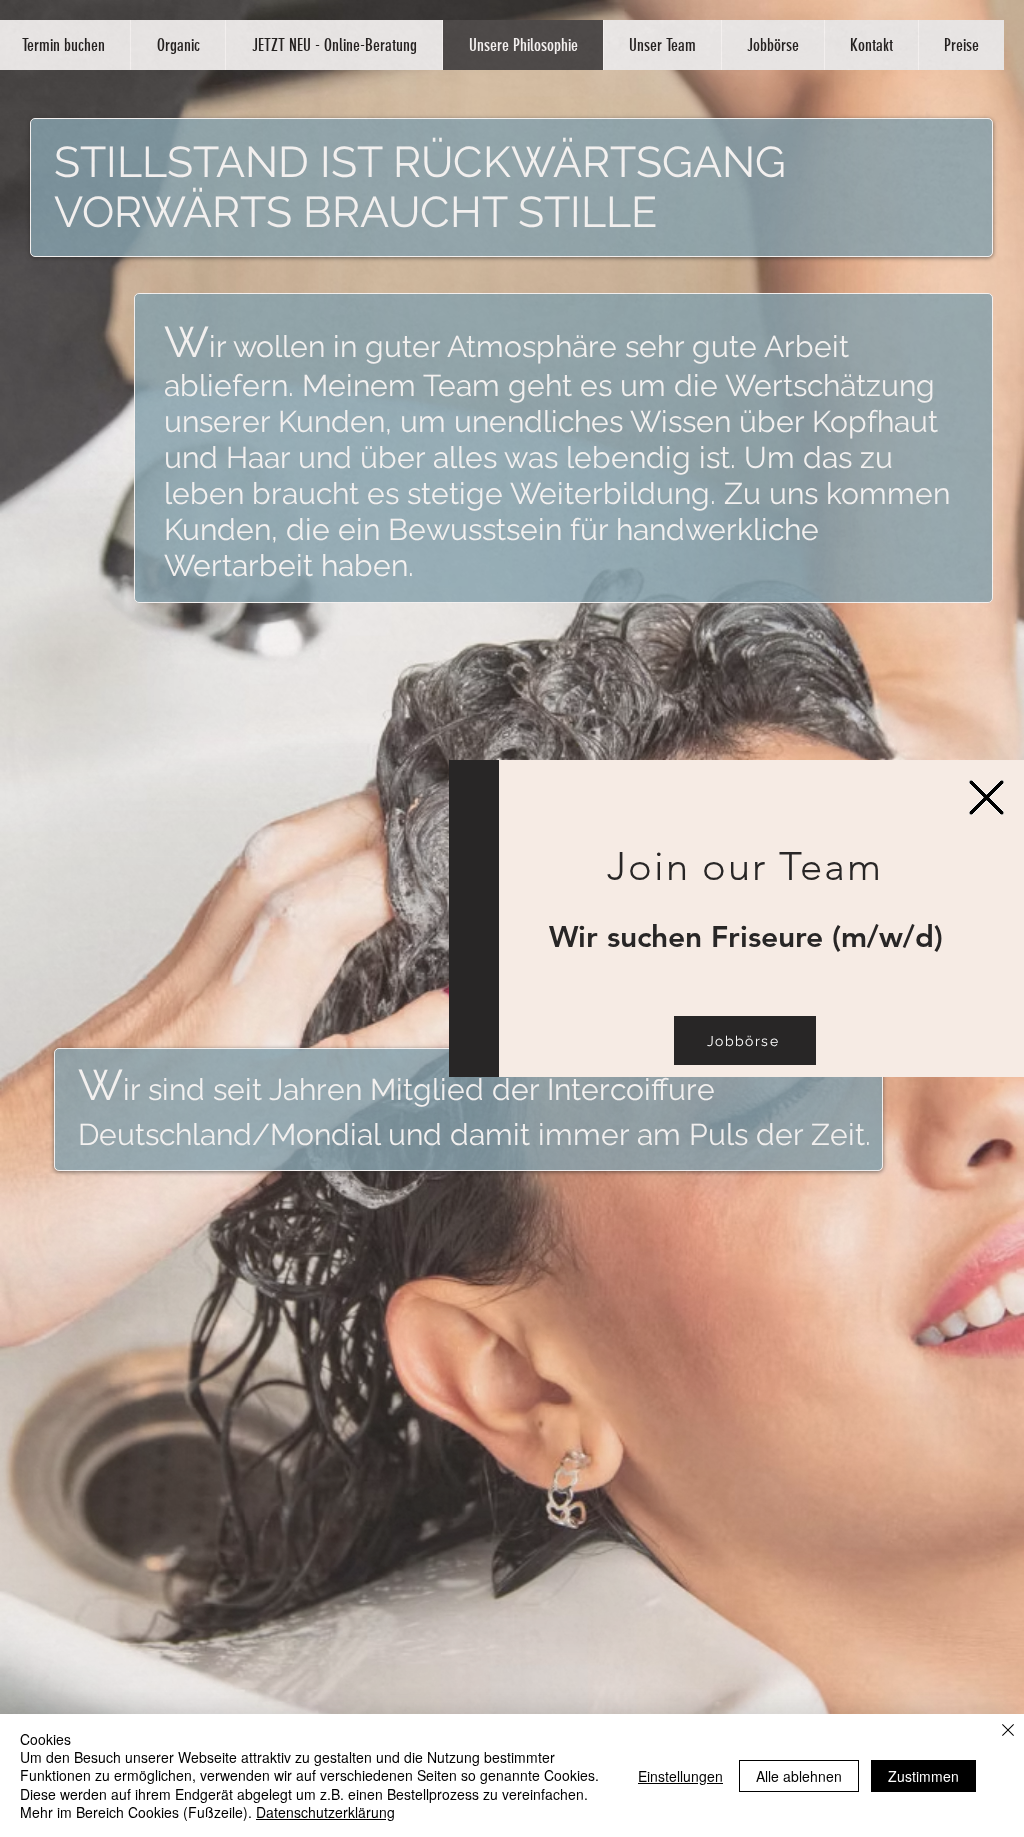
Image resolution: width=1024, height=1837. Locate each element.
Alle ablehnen (799, 1776)
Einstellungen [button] (680, 1776)
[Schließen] (1008, 1731)
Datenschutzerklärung (325, 1812)
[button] (986, 797)
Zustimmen (923, 1776)
